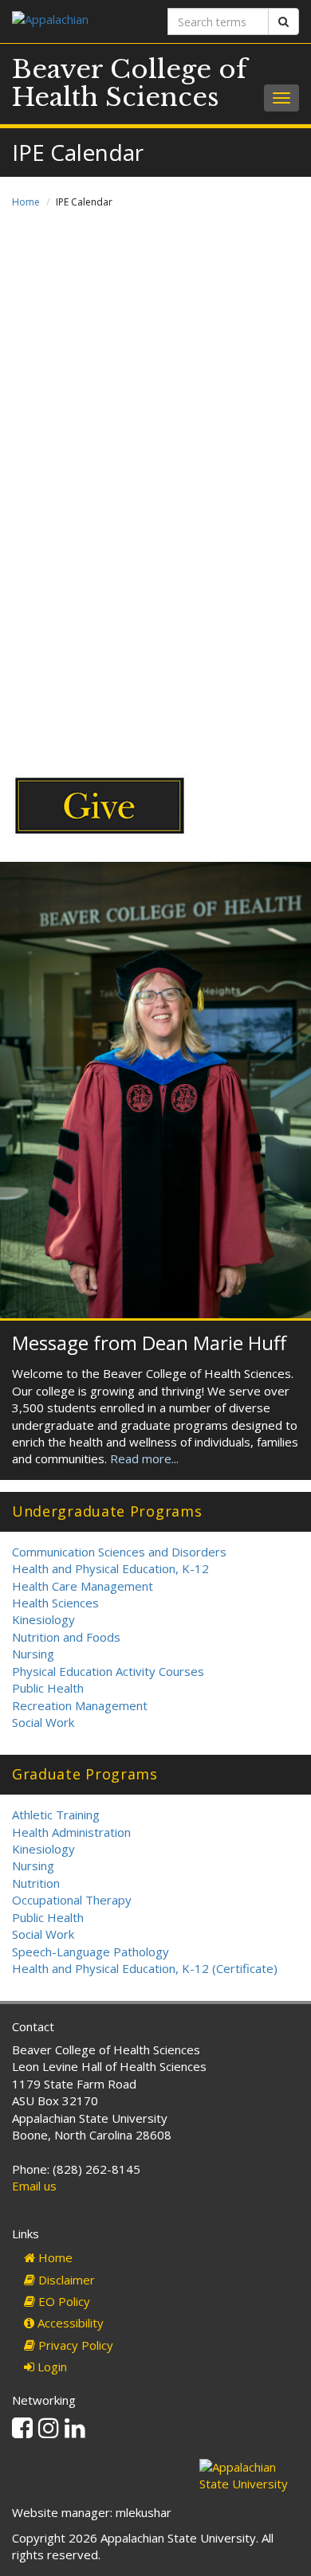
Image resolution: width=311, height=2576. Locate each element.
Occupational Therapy (72, 1900)
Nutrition (36, 1883)
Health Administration (71, 1832)
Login (51, 2367)
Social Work (43, 1722)
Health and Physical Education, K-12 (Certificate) (145, 1968)
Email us (34, 2186)
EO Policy (63, 2301)
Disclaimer (65, 2280)
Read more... (144, 1458)
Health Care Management (83, 1586)
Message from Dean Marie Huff (149, 1343)
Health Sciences (55, 1603)
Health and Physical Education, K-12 (110, 1568)
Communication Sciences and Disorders (119, 1552)
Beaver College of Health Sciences (130, 83)
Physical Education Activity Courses (108, 1671)
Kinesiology (43, 1619)
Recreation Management (80, 1705)
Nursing (33, 1654)
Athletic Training (56, 1815)
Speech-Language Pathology (91, 1952)
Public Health (48, 1688)
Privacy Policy (74, 2345)
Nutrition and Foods (66, 1637)
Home (26, 202)
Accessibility (69, 2323)
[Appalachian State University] (78, 21)
